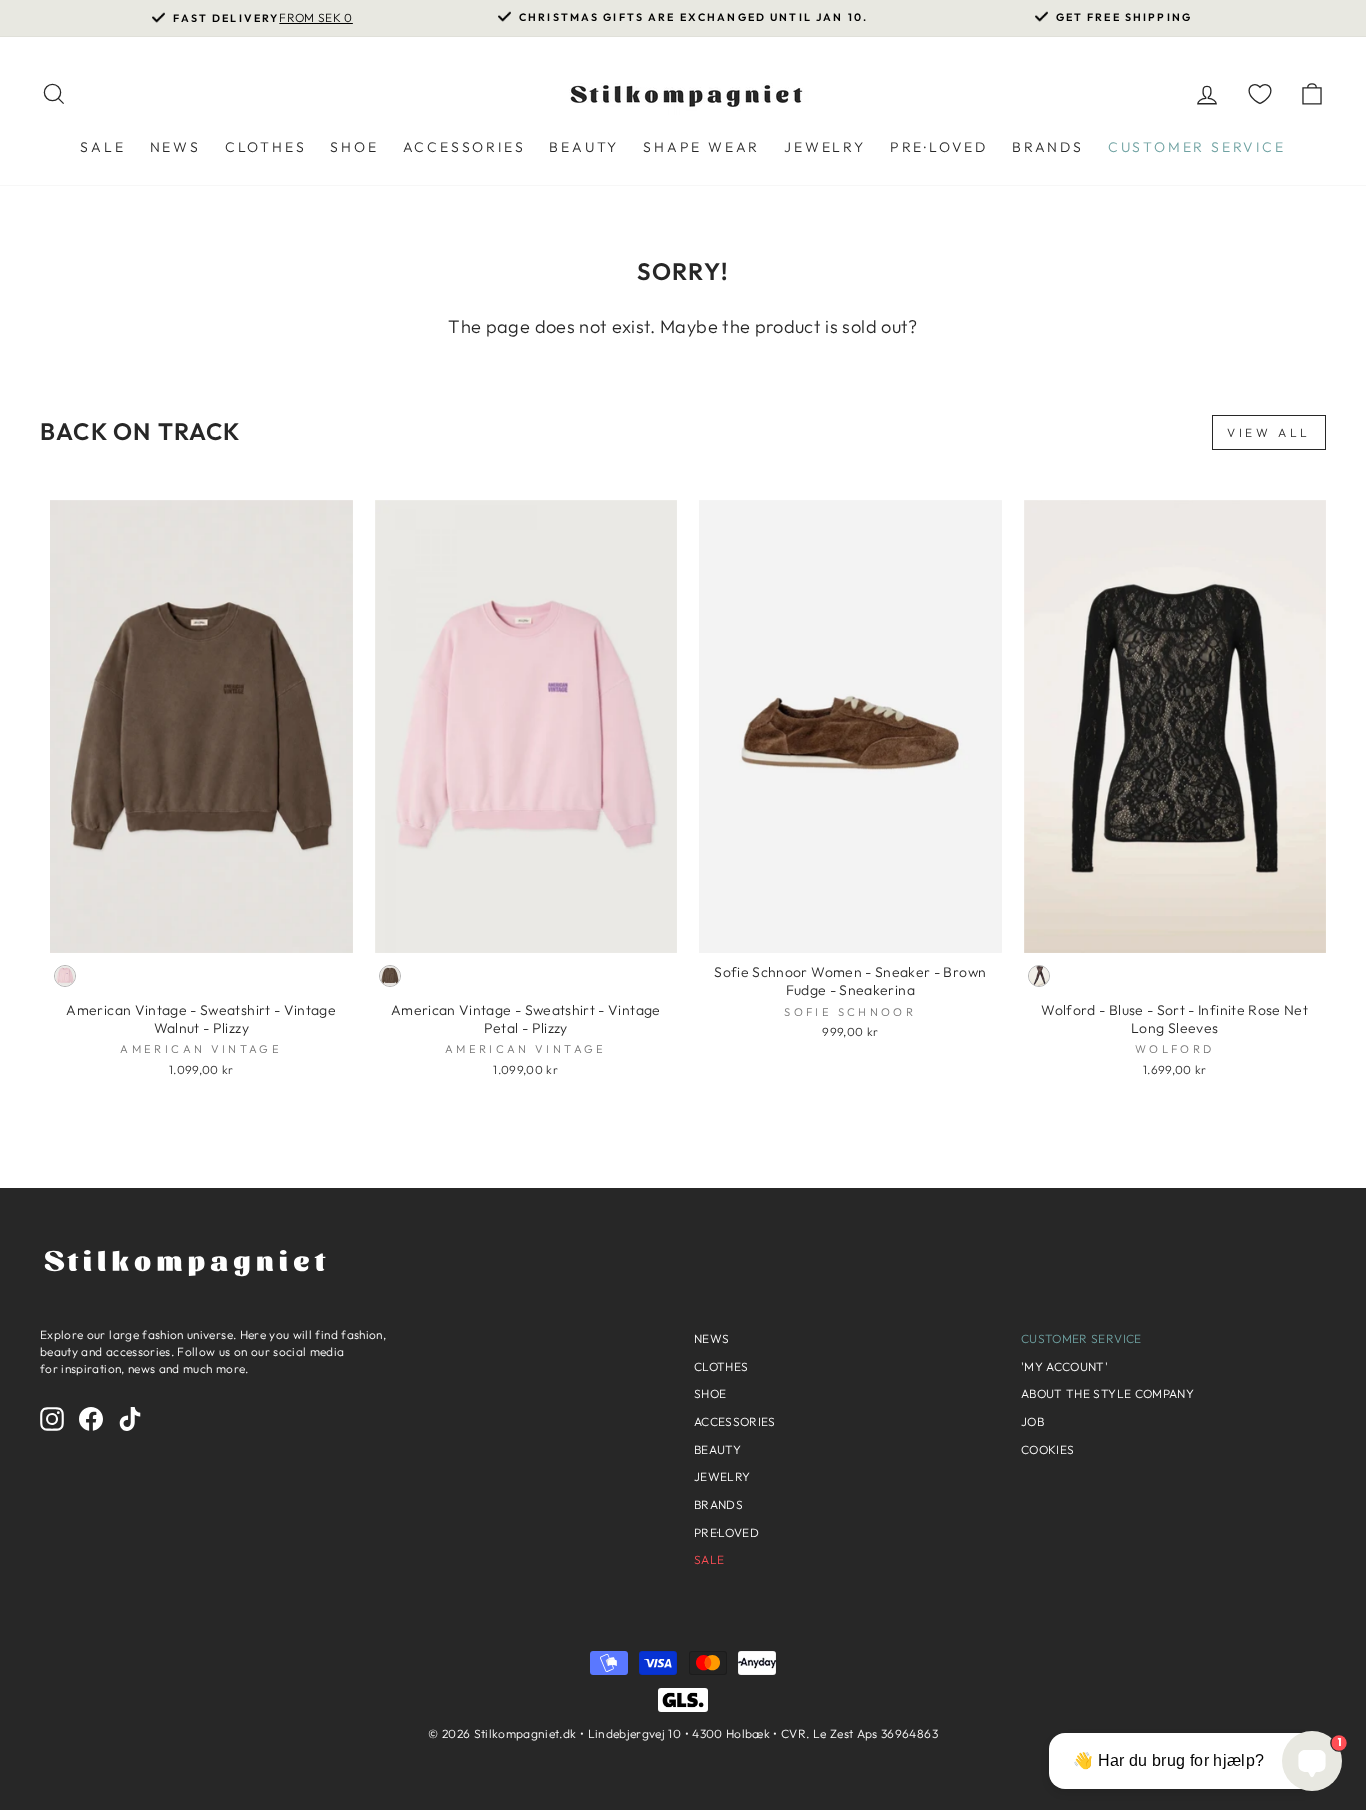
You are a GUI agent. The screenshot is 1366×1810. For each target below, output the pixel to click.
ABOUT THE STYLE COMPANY (1107, 1393)
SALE (102, 147)
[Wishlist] (1260, 93)
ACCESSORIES (464, 147)
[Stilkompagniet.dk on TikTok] (130, 1419)
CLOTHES (266, 147)
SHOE (354, 147)
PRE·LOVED (939, 147)
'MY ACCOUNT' (1064, 1366)
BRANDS (1048, 147)
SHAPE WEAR (701, 147)
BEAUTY (584, 147)
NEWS (175, 147)
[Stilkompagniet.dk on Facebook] (91, 1419)
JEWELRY (825, 147)
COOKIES (1047, 1449)
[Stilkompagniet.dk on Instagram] (52, 1419)
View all (1269, 432)
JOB (1032, 1421)
